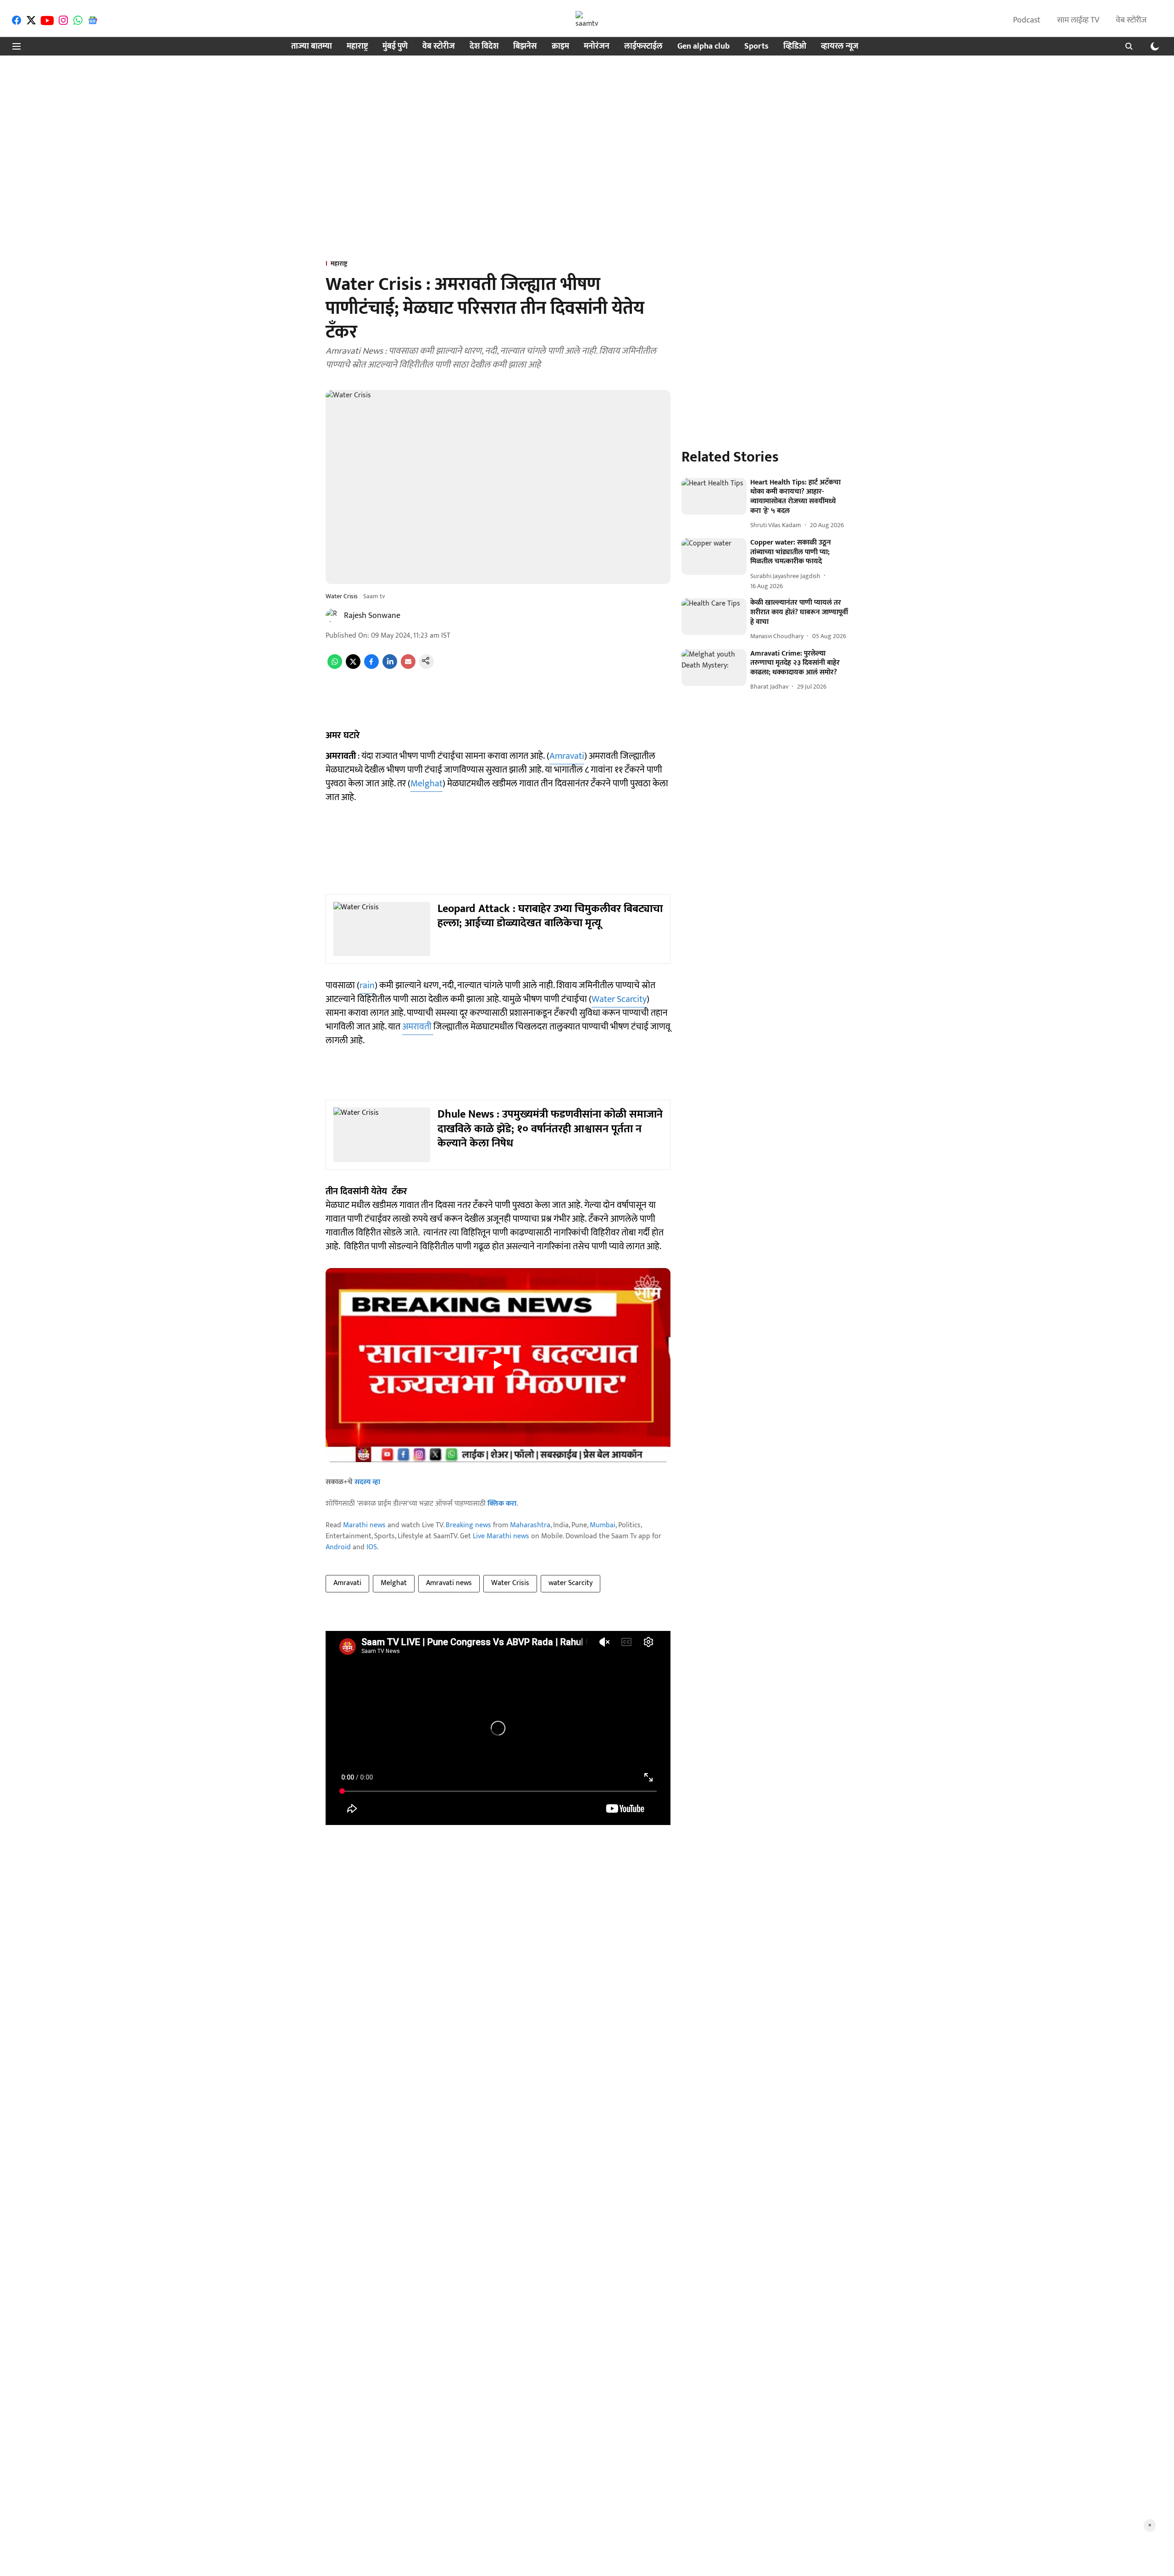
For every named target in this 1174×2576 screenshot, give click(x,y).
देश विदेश (484, 47)
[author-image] (333, 616)
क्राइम (560, 47)
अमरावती (418, 1027)
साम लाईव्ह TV (1078, 20)
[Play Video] (498, 1365)
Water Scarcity (619, 999)
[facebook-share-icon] (371, 667)
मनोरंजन (597, 47)
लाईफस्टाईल (643, 47)
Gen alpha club (703, 47)
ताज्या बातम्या (312, 47)
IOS (372, 1547)
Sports (756, 47)
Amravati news (449, 1583)
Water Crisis (510, 1583)
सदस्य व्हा (367, 1482)
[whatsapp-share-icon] (335, 667)
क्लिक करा (502, 1504)
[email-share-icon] (408, 667)
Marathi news (364, 1525)
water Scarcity (570, 1583)
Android (338, 1547)
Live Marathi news (501, 1536)
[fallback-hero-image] (714, 496)
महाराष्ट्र (357, 47)
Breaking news (468, 1525)
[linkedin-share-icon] (390, 667)
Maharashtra (530, 1525)
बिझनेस (525, 47)
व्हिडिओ (795, 47)
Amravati (567, 756)
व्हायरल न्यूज (840, 47)
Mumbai (603, 1525)
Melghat (426, 784)
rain (367, 985)
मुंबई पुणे (395, 47)
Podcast (1027, 20)
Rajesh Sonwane (372, 616)
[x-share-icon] (353, 667)
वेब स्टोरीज (1131, 20)
